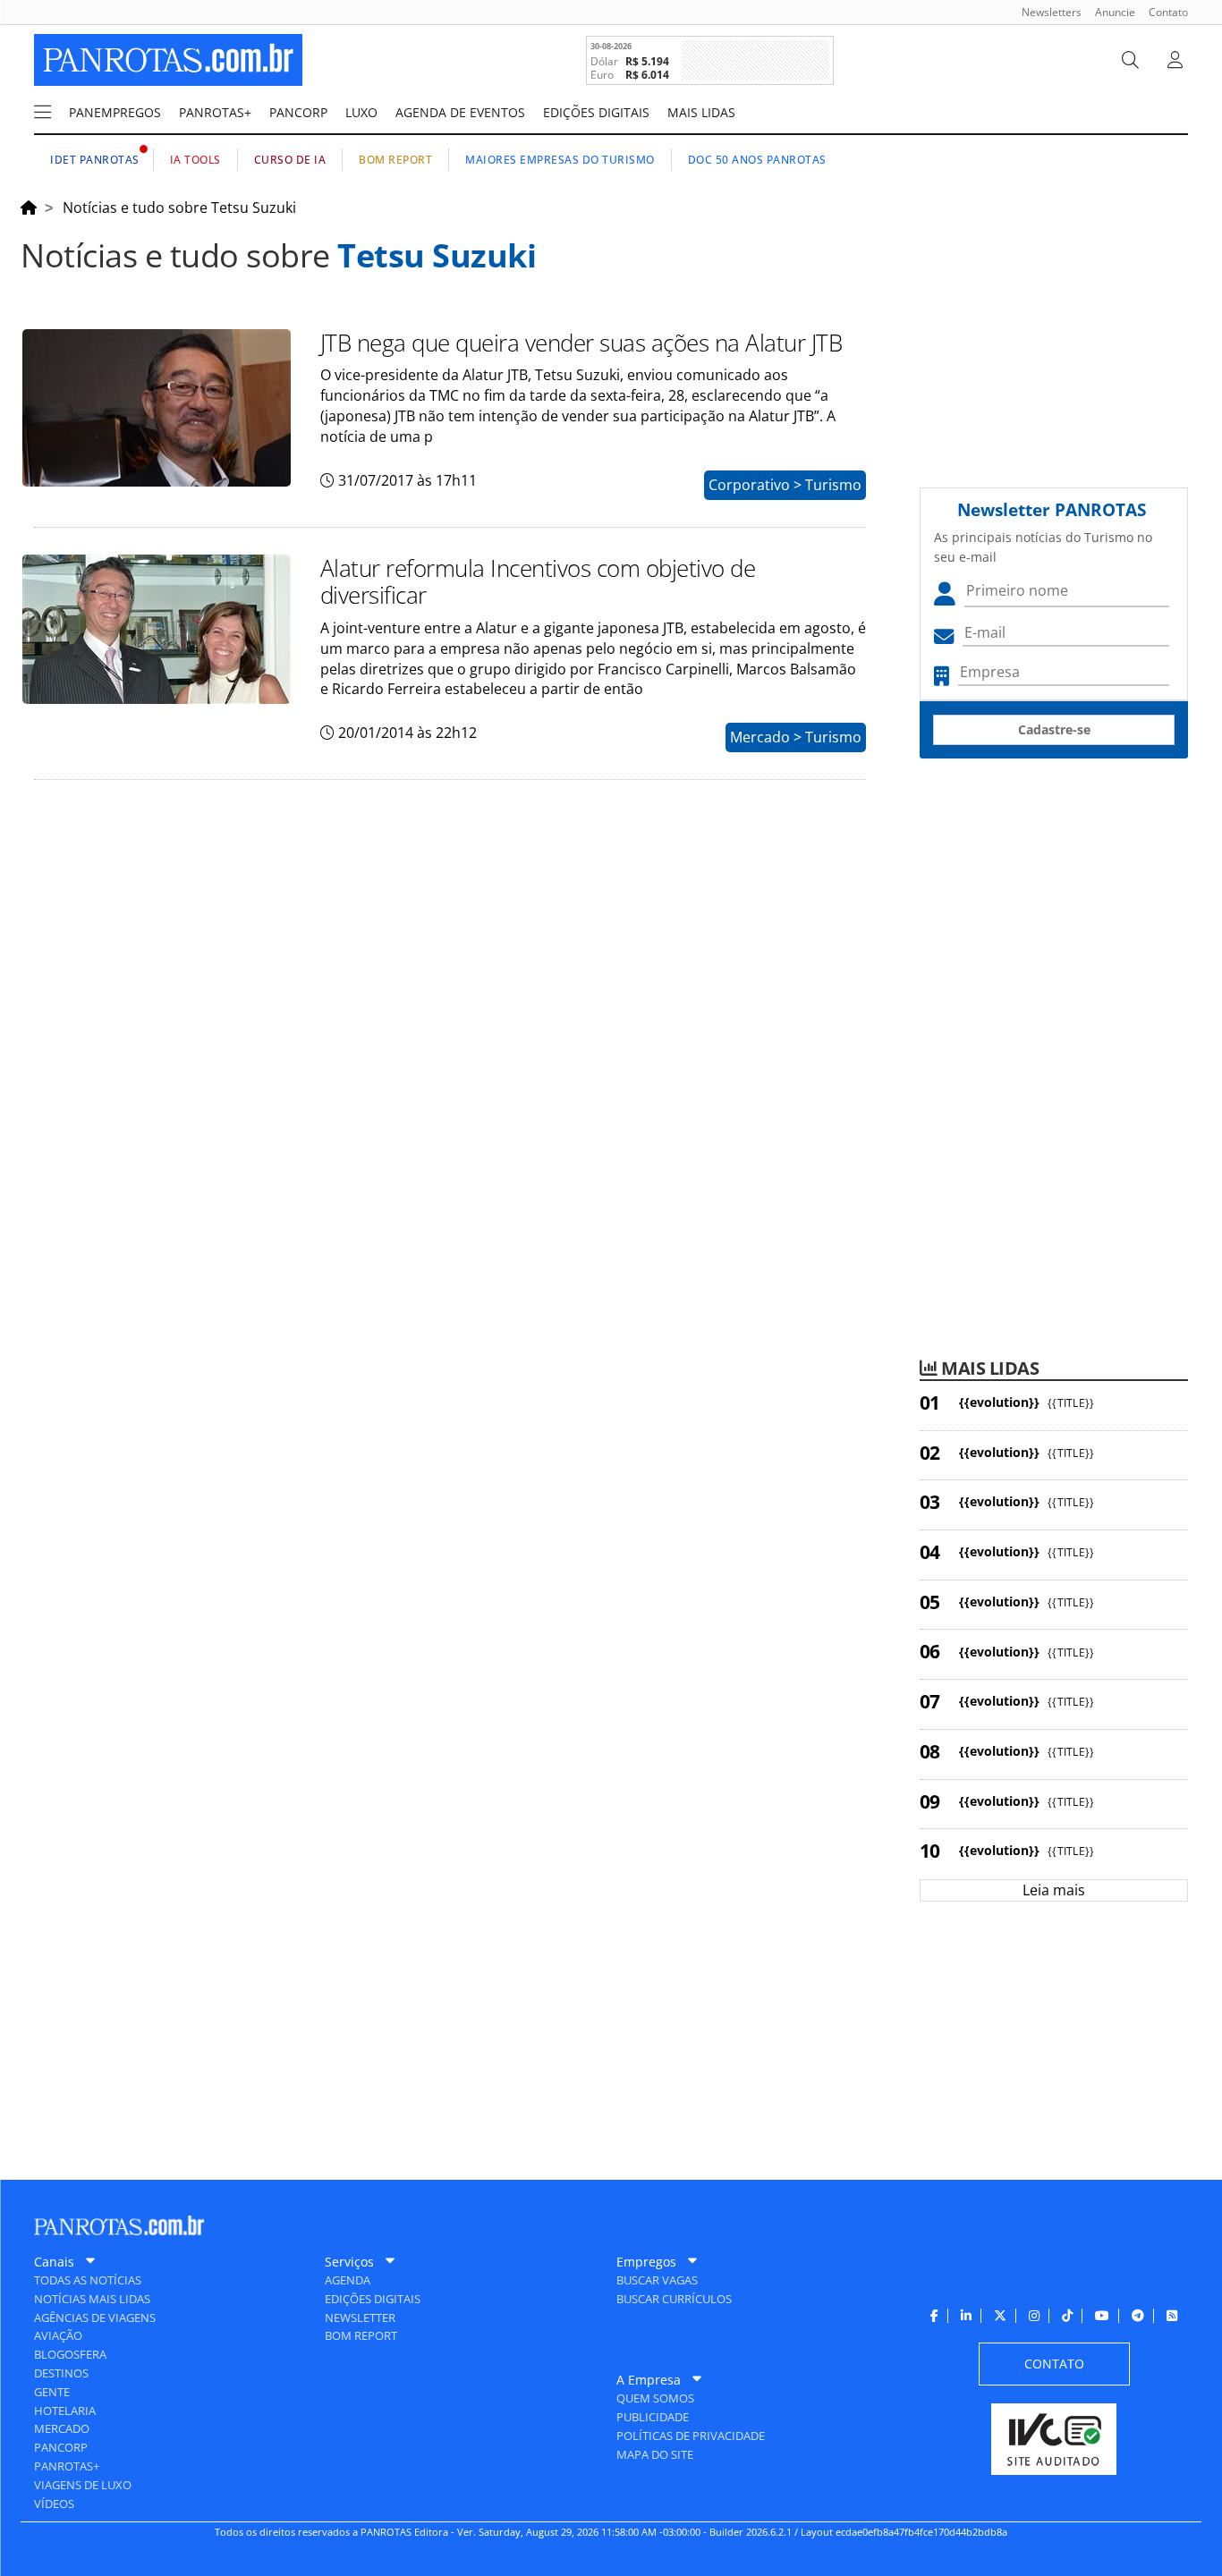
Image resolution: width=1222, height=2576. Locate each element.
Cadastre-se (1054, 729)
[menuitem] (1045, 12)
